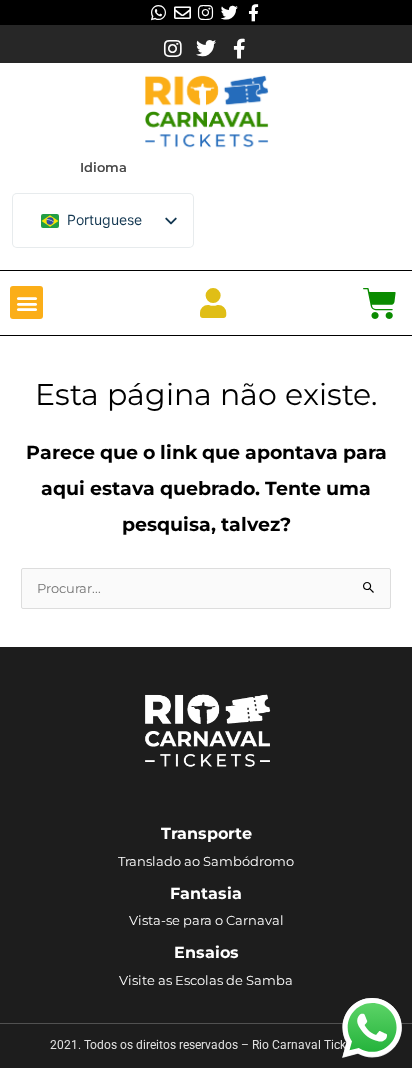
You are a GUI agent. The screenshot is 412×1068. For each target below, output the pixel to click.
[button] (26, 302)
